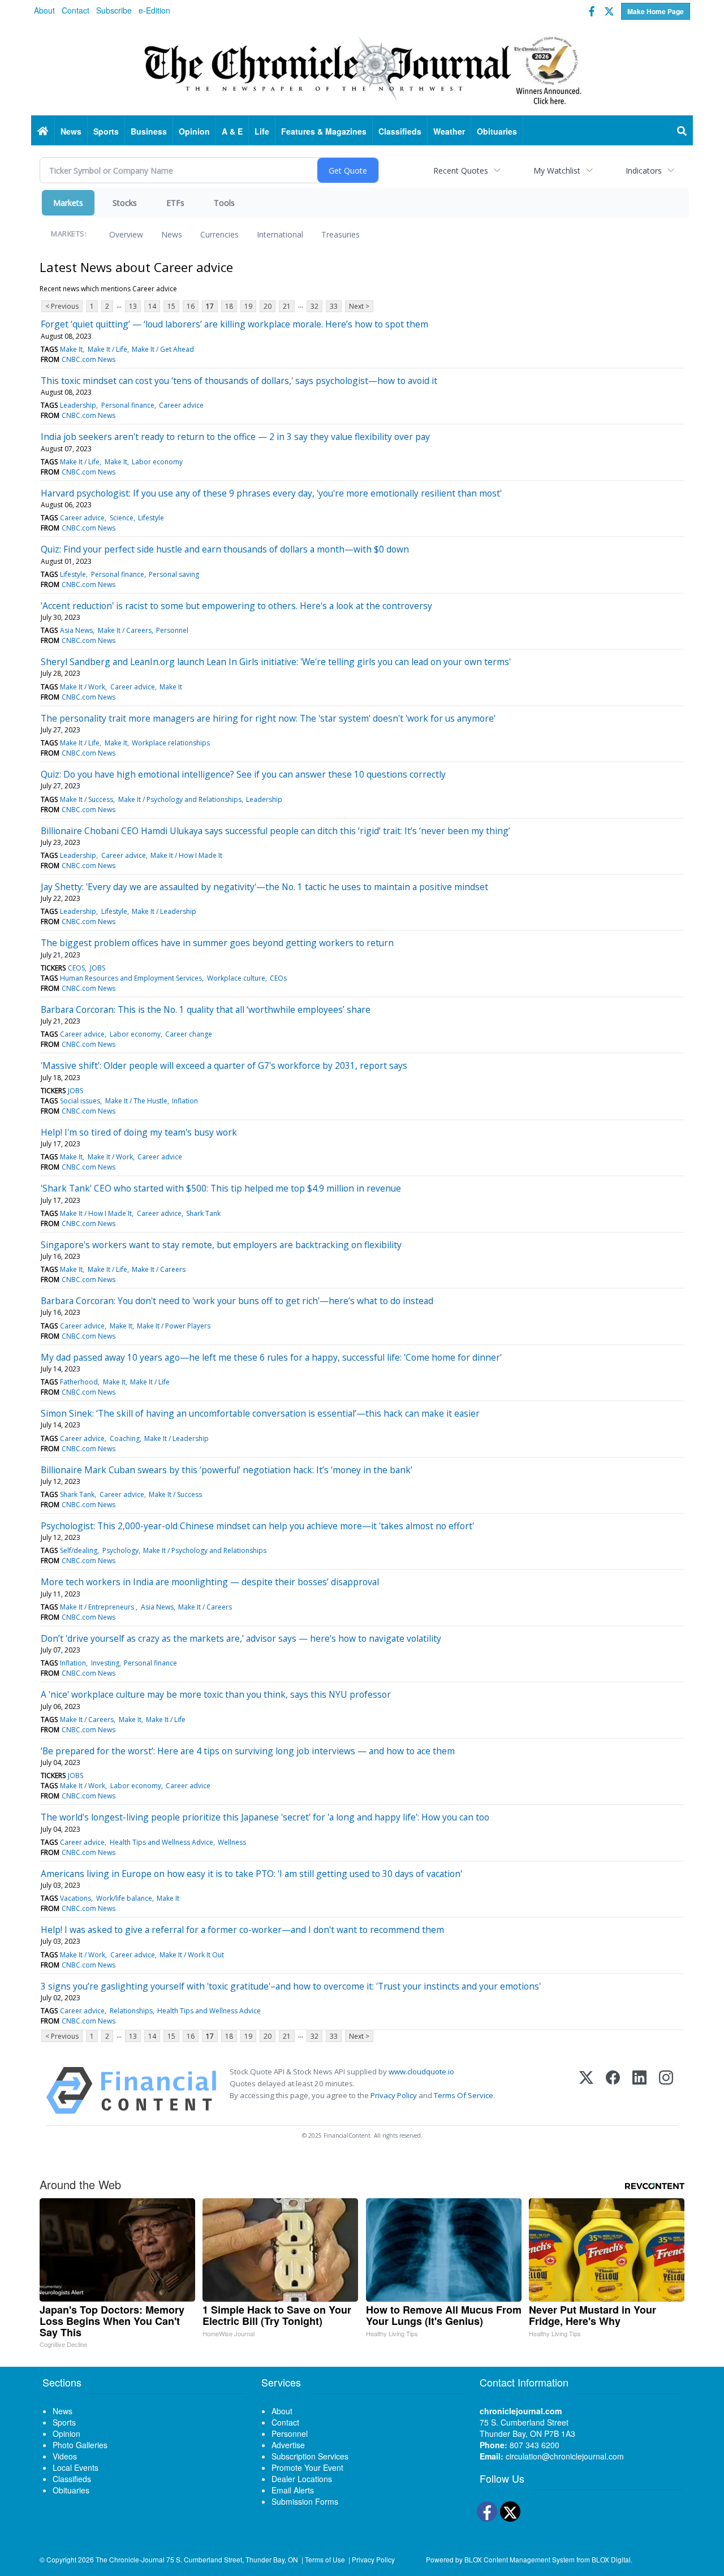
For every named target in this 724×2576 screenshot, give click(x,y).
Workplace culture (236, 978)
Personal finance (128, 405)
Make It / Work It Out (192, 1955)
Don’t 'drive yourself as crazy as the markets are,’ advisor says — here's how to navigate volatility (241, 1638)
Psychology (120, 1550)
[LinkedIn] (639, 2090)
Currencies (219, 234)
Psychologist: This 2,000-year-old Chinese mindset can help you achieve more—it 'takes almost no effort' (257, 1526)
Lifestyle (151, 518)
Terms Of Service (464, 2095)
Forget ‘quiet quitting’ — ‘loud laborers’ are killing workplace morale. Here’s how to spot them (234, 324)
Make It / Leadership (164, 911)
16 (191, 306)
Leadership (78, 405)
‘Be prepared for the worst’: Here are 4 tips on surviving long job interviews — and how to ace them (248, 1751)
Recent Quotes (461, 171)
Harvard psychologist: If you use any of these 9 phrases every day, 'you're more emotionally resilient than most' (271, 493)
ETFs (175, 203)
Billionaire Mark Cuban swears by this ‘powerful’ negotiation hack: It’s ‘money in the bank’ (227, 1470)
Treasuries (341, 234)
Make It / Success (87, 799)
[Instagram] (666, 2090)
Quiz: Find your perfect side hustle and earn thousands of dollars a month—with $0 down (225, 549)
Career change (189, 1034)
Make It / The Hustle (136, 1101)
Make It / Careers (125, 630)
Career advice (181, 405)
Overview (126, 234)
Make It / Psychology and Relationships (180, 799)
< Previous (62, 306)
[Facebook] (613, 2090)
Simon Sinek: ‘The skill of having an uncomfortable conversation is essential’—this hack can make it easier (260, 1413)
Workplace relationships (171, 743)
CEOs (278, 978)
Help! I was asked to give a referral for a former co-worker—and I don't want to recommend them (242, 1930)
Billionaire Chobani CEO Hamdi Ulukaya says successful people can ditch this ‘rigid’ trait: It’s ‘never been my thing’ (275, 831)
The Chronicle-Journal (130, 2559)
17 (210, 306)
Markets (68, 203)
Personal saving (174, 574)
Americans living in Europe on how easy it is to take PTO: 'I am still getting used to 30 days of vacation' (251, 1874)
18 (229, 306)
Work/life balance (124, 1898)
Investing (105, 1663)
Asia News (76, 630)
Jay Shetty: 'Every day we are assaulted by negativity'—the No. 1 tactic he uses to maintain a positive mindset (264, 887)
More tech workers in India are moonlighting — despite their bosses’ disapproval (210, 1582)
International (280, 234)
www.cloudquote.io (421, 2072)
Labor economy (157, 462)
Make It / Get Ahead (163, 349)
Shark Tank (203, 1213)
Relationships (131, 2011)
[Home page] (362, 68)
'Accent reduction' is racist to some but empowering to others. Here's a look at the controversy (236, 606)
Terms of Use (325, 2559)
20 (268, 306)
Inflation (185, 1101)
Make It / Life (107, 349)
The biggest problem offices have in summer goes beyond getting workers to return (217, 943)
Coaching (125, 1438)
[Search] (682, 131)
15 (171, 306)
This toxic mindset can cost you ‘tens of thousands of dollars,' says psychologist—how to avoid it (239, 381)
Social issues (80, 1101)
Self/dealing (79, 1550)
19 (248, 306)
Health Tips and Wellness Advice (161, 1842)
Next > (359, 306)
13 (133, 306)
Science (122, 518)
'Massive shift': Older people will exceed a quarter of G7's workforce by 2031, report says (224, 1065)
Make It (71, 349)
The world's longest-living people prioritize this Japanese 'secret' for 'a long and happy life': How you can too (265, 1817)
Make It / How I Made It (186, 855)
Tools (224, 203)
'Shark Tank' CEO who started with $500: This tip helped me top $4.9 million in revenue (221, 1188)
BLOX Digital (611, 2559)
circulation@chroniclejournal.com (565, 2456)
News (172, 234)
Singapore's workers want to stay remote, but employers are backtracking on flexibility (221, 1245)
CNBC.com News (89, 359)
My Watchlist (557, 171)
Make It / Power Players (174, 1326)
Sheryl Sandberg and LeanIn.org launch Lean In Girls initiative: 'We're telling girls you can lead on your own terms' (276, 662)
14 (152, 306)
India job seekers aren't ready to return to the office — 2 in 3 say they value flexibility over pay (235, 437)
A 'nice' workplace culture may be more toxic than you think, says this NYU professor (216, 1694)
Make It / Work (83, 687)
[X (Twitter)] (586, 2090)
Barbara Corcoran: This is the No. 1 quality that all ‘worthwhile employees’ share (206, 1009)
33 (334, 306)
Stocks (125, 203)
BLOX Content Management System (520, 2559)
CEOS (76, 968)
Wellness (232, 1842)
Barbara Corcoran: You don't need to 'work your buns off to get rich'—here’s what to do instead (237, 1301)
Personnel (172, 630)
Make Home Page (656, 11)
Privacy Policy (394, 2095)
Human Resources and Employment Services (131, 978)
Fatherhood (79, 1382)
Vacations (76, 1898)
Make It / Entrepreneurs (98, 1607)
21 (287, 306)
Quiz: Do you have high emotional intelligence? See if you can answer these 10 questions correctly (243, 774)
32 (314, 306)
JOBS (98, 968)
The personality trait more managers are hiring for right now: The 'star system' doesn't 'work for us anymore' (268, 718)
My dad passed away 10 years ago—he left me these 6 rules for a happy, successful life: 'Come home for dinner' (271, 1357)
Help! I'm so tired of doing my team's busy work (139, 1132)
